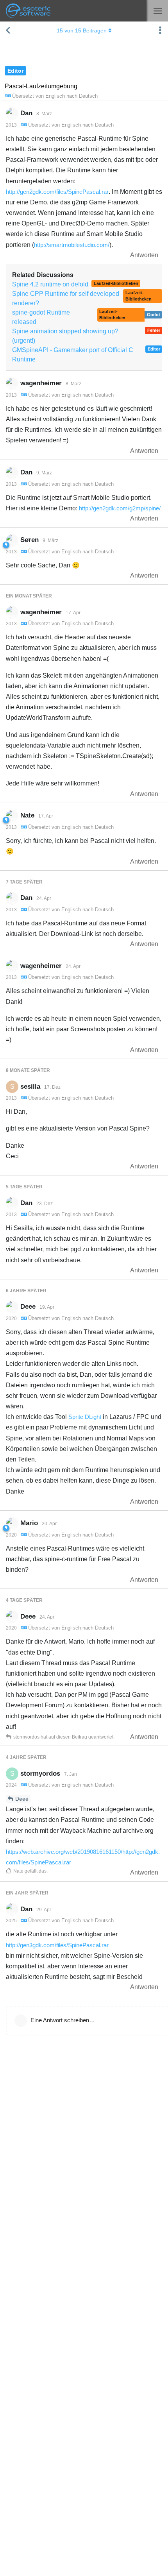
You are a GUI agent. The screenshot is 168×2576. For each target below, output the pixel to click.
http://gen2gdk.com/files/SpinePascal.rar (57, 192)
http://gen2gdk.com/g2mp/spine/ (120, 508)
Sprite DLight (85, 1417)
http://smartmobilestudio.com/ (72, 245)
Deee (22, 1799)
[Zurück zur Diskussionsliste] (8, 30)
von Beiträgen (82, 30)
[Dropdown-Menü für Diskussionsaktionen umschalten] (160, 30)
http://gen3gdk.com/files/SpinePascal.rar (57, 1945)
